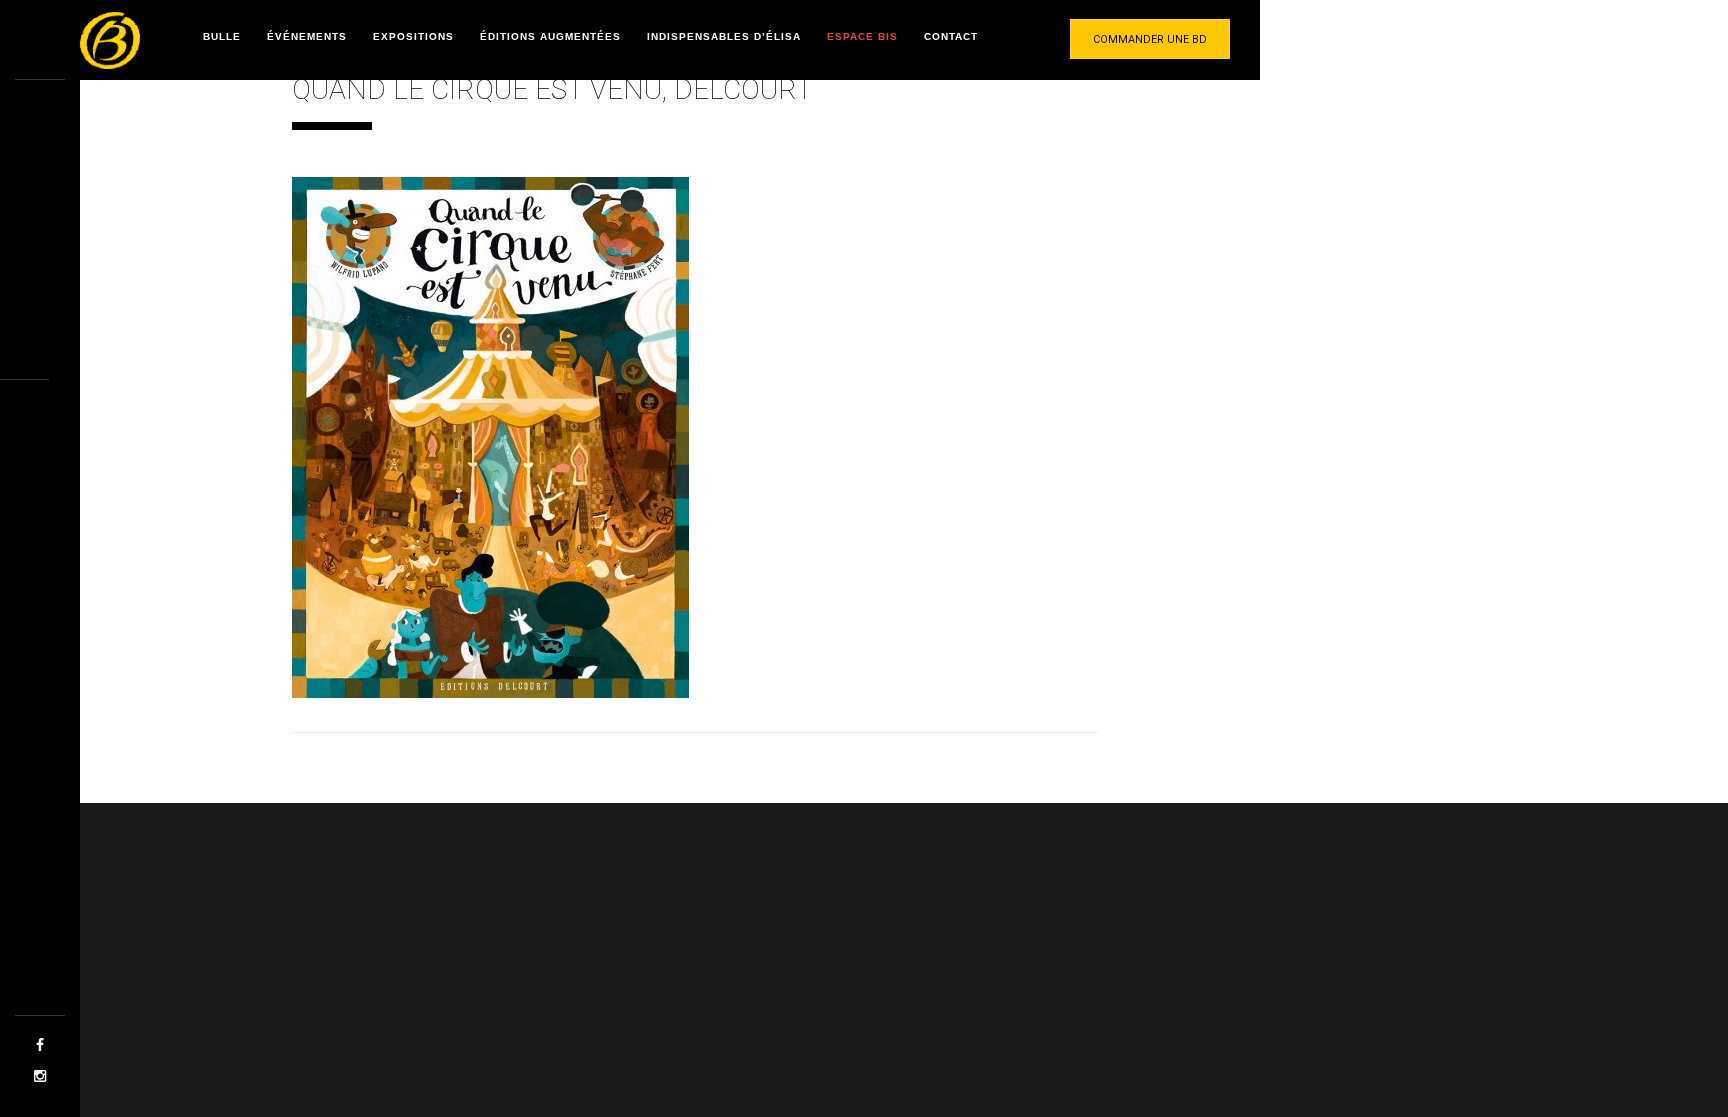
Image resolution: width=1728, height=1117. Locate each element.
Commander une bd (1150, 39)
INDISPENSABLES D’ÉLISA (724, 36)
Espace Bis (862, 36)
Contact (951, 36)
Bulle (222, 36)
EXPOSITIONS (413, 36)
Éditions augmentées (550, 36)
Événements (307, 36)
